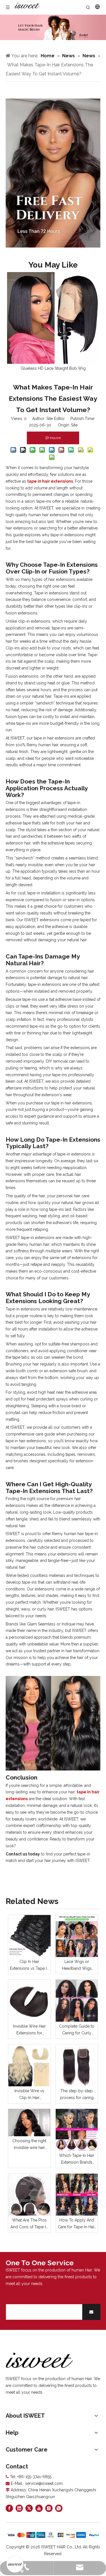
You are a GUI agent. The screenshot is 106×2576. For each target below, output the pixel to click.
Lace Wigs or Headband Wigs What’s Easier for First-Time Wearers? (77, 1966)
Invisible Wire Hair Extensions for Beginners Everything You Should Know (29, 2030)
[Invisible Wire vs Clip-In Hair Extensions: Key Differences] (29, 2065)
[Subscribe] (91, 2312)
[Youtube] (39, 2508)
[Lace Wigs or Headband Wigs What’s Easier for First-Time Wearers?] (77, 1936)
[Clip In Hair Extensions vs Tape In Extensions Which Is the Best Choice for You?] (29, 1936)
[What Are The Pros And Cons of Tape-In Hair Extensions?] (29, 2195)
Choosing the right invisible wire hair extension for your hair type (29, 2145)
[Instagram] (49, 2508)
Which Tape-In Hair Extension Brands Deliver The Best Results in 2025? (77, 2160)
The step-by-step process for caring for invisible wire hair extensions (77, 2095)
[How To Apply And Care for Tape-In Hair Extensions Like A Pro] (77, 2195)
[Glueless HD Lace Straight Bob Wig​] (53, 318)
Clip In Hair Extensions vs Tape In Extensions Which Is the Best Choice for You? (29, 1966)
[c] (53, 173)
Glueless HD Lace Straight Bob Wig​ (53, 368)
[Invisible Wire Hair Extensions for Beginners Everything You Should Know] (29, 2001)
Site (74, 425)
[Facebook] (9, 2508)
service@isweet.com (44, 2483)
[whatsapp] (59, 2508)
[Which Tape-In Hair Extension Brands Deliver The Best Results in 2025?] (77, 2130)
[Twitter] (29, 2508)
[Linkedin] (19, 2508)
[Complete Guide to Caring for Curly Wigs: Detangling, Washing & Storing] (77, 2001)
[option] (53, 322)
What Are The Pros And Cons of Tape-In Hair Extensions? (29, 2224)
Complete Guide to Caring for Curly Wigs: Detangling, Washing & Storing (77, 2030)
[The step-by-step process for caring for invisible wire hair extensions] (77, 2065)
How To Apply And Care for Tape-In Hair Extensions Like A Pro (77, 2224)
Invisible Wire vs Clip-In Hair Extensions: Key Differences (29, 2095)
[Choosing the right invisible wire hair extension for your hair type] (29, 2123)
